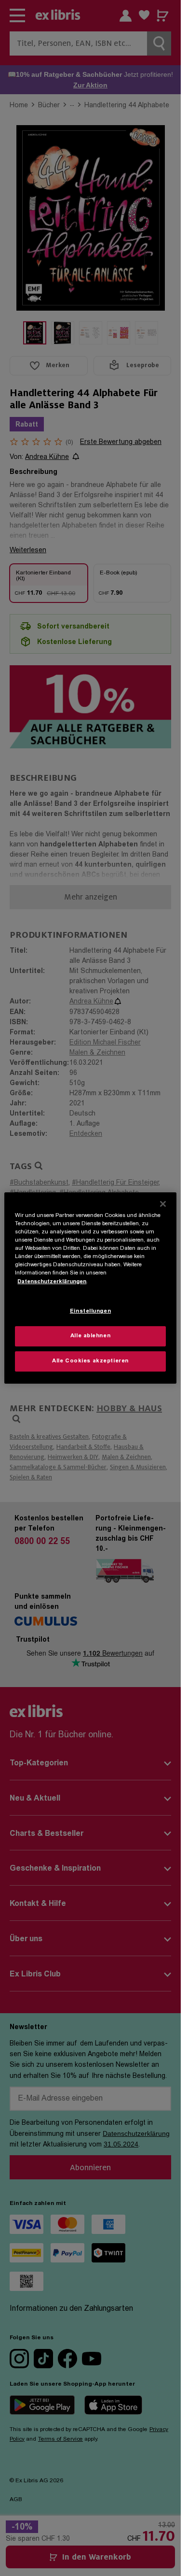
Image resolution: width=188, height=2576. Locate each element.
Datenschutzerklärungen (52, 1281)
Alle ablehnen (90, 1336)
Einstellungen (90, 1311)
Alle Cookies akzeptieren (90, 1361)
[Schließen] (163, 1204)
